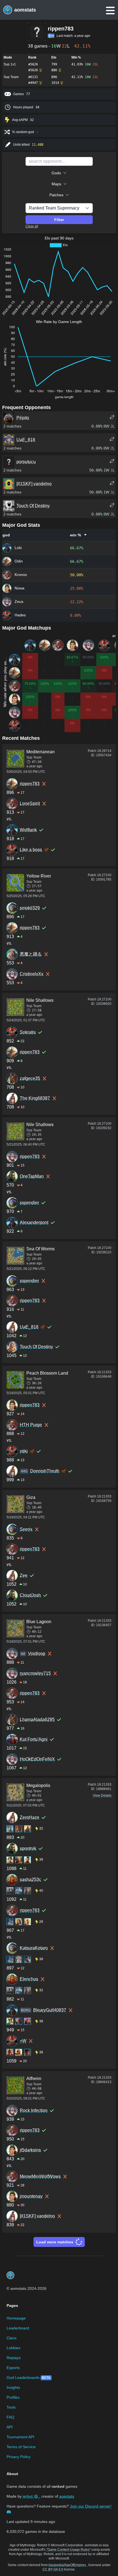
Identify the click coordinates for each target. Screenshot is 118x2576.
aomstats (25, 10)
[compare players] (112, 417)
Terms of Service (21, 2447)
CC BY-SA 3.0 (53, 2569)
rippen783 (30, 784)
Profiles (13, 2397)
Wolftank (28, 830)
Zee (24, 1575)
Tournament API (20, 2437)
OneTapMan (32, 1176)
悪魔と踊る (31, 954)
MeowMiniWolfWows (40, 2176)
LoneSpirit (30, 803)
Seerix (26, 1529)
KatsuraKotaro (34, 1948)
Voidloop (37, 1654)
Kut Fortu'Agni (34, 1739)
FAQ (10, 2417)
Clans (12, 2338)
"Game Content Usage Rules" (68, 2550)
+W (23, 2041)
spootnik (28, 1848)
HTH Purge (31, 1425)
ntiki (24, 1451)
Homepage (16, 2318)
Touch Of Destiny (36, 1347)
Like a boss (31, 850)
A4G (24, 1471)
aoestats (67, 2496)
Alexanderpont (34, 1222)
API (10, 2427)
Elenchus (29, 1979)
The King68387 (35, 1098)
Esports (13, 2368)
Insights (13, 2387)
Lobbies (13, 2348)
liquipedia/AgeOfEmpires (67, 2565)
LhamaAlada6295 (37, 1719)
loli (23, 1654)
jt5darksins (30, 2150)
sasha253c (30, 1879)
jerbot (28, 2496)
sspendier (29, 1203)
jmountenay (31, 2196)
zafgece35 (30, 1078)
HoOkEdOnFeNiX (37, 1759)
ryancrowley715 (35, 1673)
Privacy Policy (19, 2457)
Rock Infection (34, 2110)
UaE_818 (29, 1327)
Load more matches (55, 2242)
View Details (102, 1796)
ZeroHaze (29, 1817)
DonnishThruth (45, 1471)
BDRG (26, 2010)
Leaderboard (18, 2328)
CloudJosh (30, 1595)
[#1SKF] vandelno (37, 2216)
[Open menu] (110, 11)
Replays (14, 2358)
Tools (11, 2407)
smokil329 (30, 908)
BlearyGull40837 (50, 2010)
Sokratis (28, 1032)
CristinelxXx (32, 974)
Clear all (32, 226)
